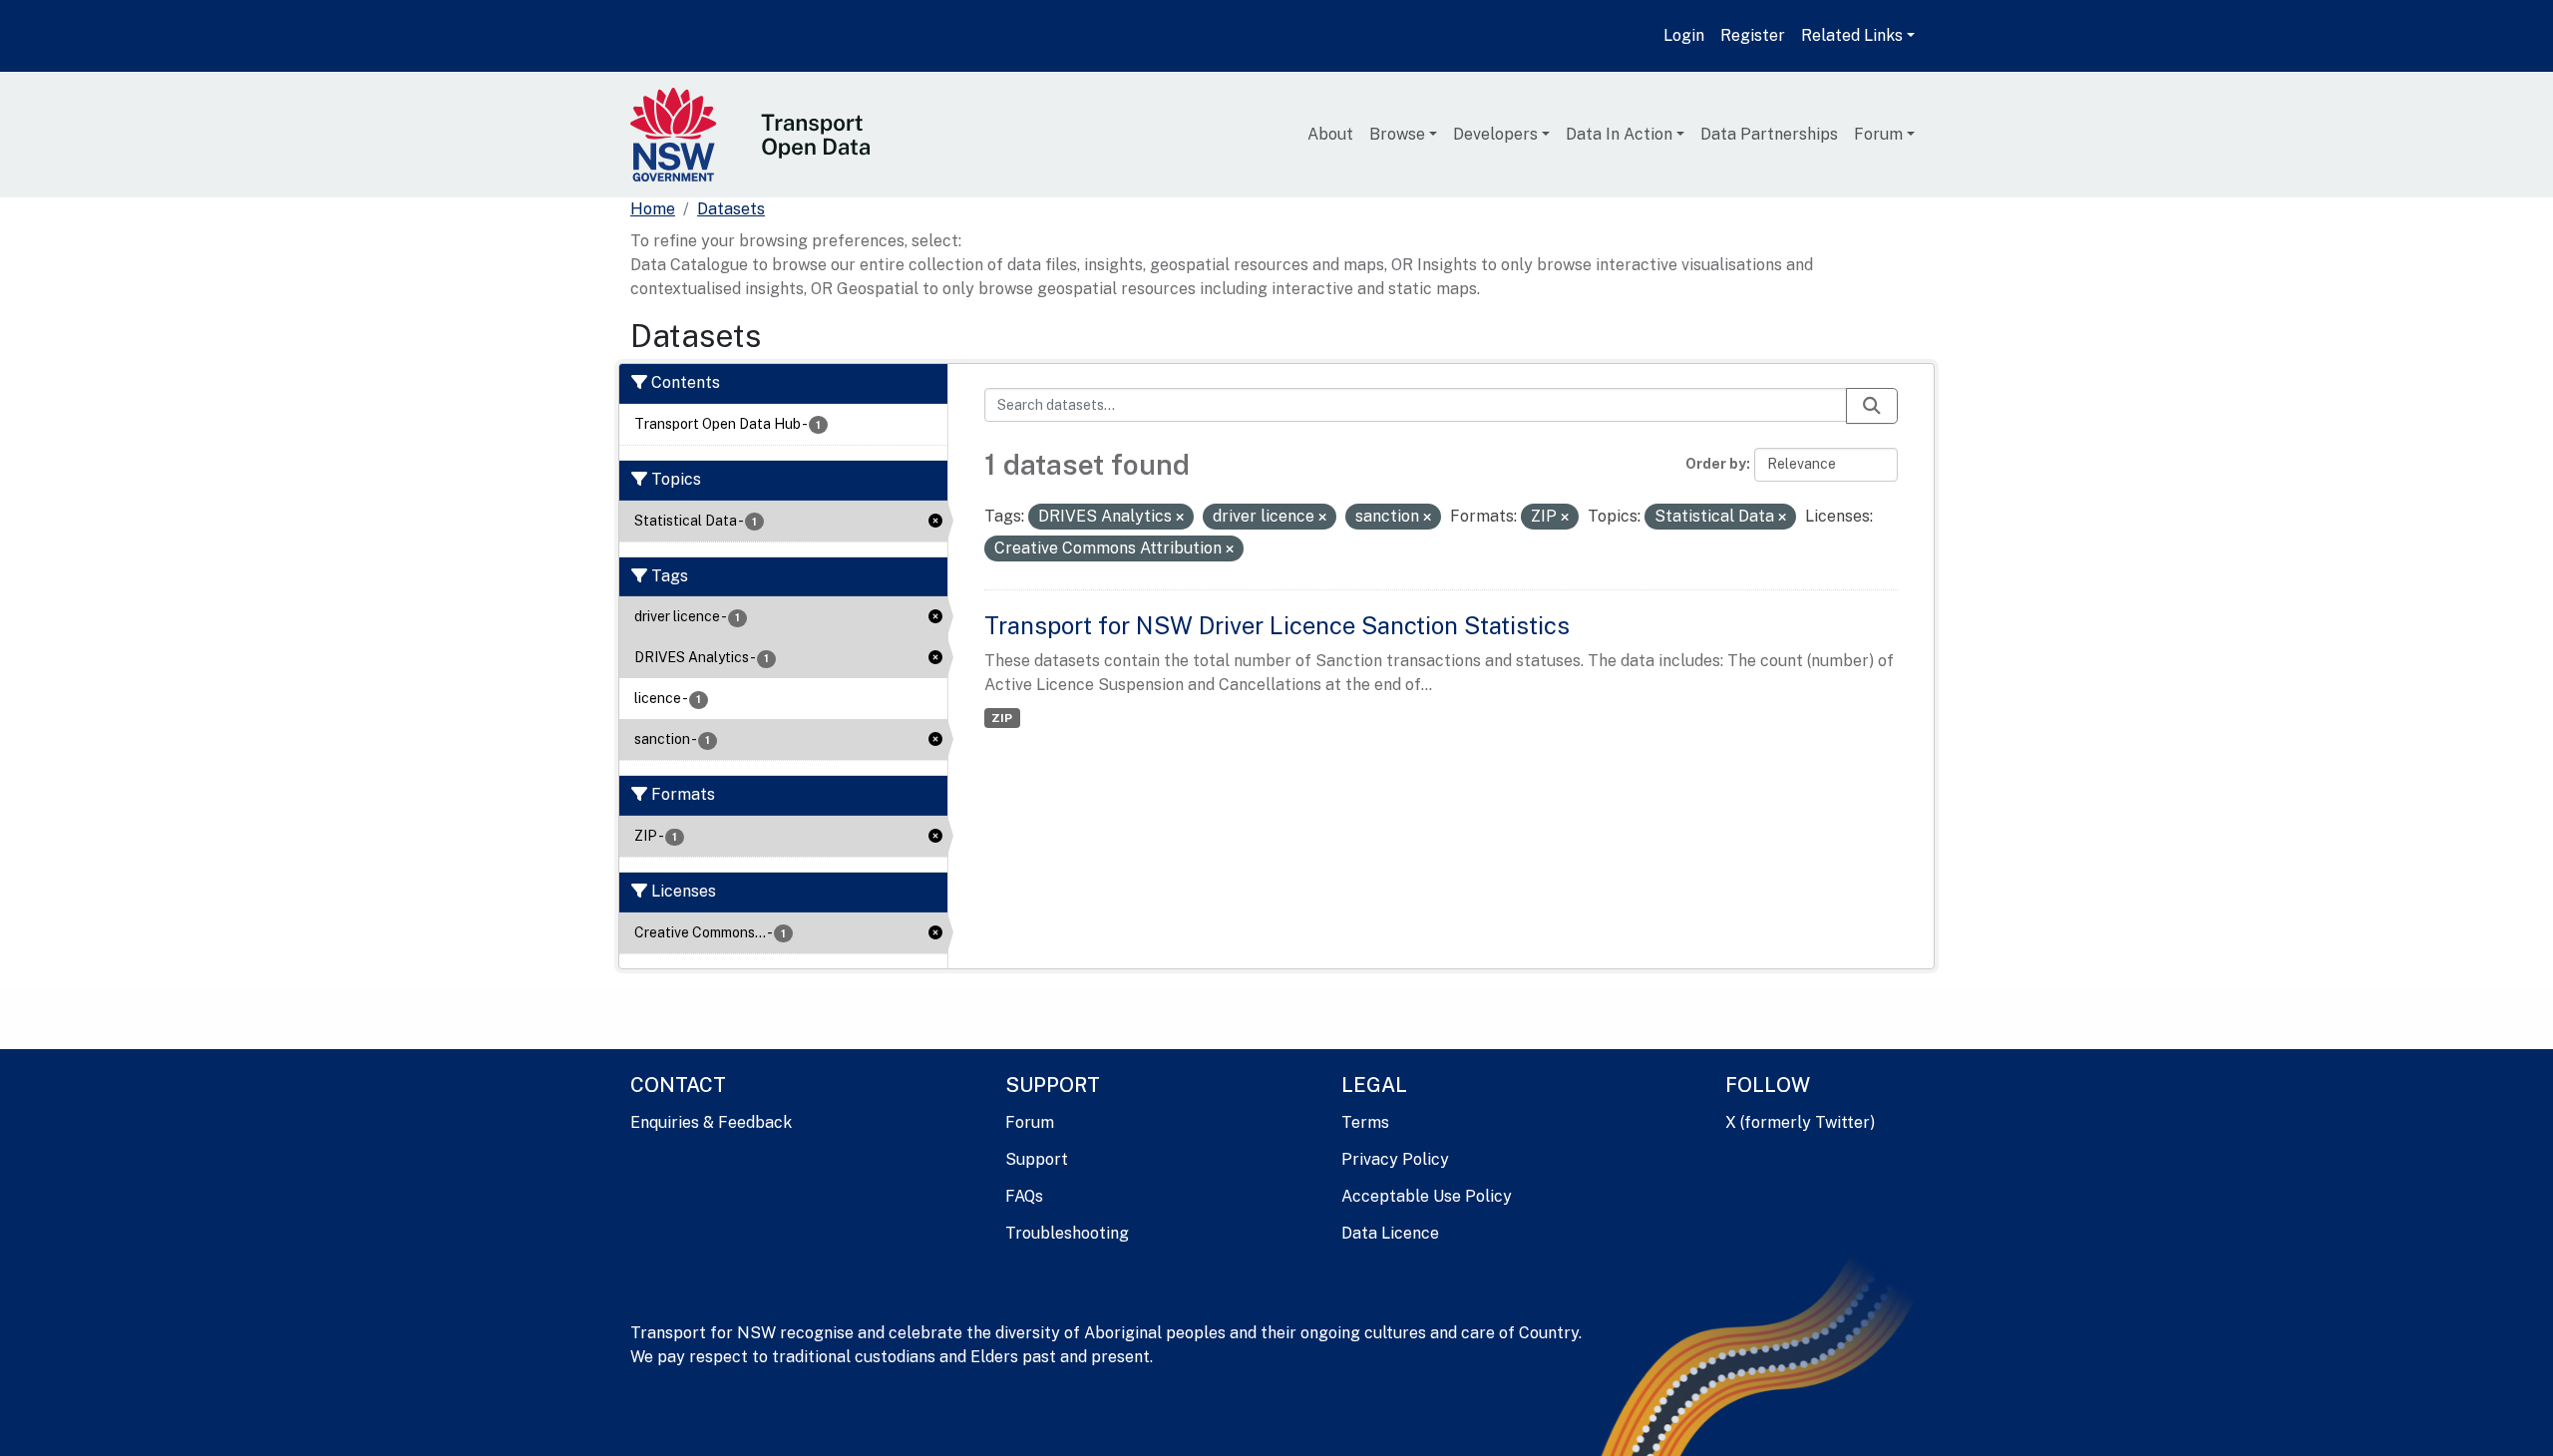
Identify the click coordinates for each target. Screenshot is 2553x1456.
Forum (1878, 134)
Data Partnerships (1769, 134)
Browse (1397, 134)
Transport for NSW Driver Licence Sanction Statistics (1277, 625)
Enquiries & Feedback (711, 1122)
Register (1753, 35)
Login (1684, 35)
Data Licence (1390, 1233)
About (1330, 134)
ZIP (1002, 718)
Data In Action (1619, 134)
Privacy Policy (1395, 1159)
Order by (1716, 464)
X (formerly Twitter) (1800, 1122)
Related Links (1852, 35)
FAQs (1024, 1196)
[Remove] (1180, 518)
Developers (1495, 134)
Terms (1365, 1122)
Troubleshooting (1067, 1233)
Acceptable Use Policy (1427, 1196)
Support (1037, 1159)
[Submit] (1872, 406)
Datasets (731, 209)
